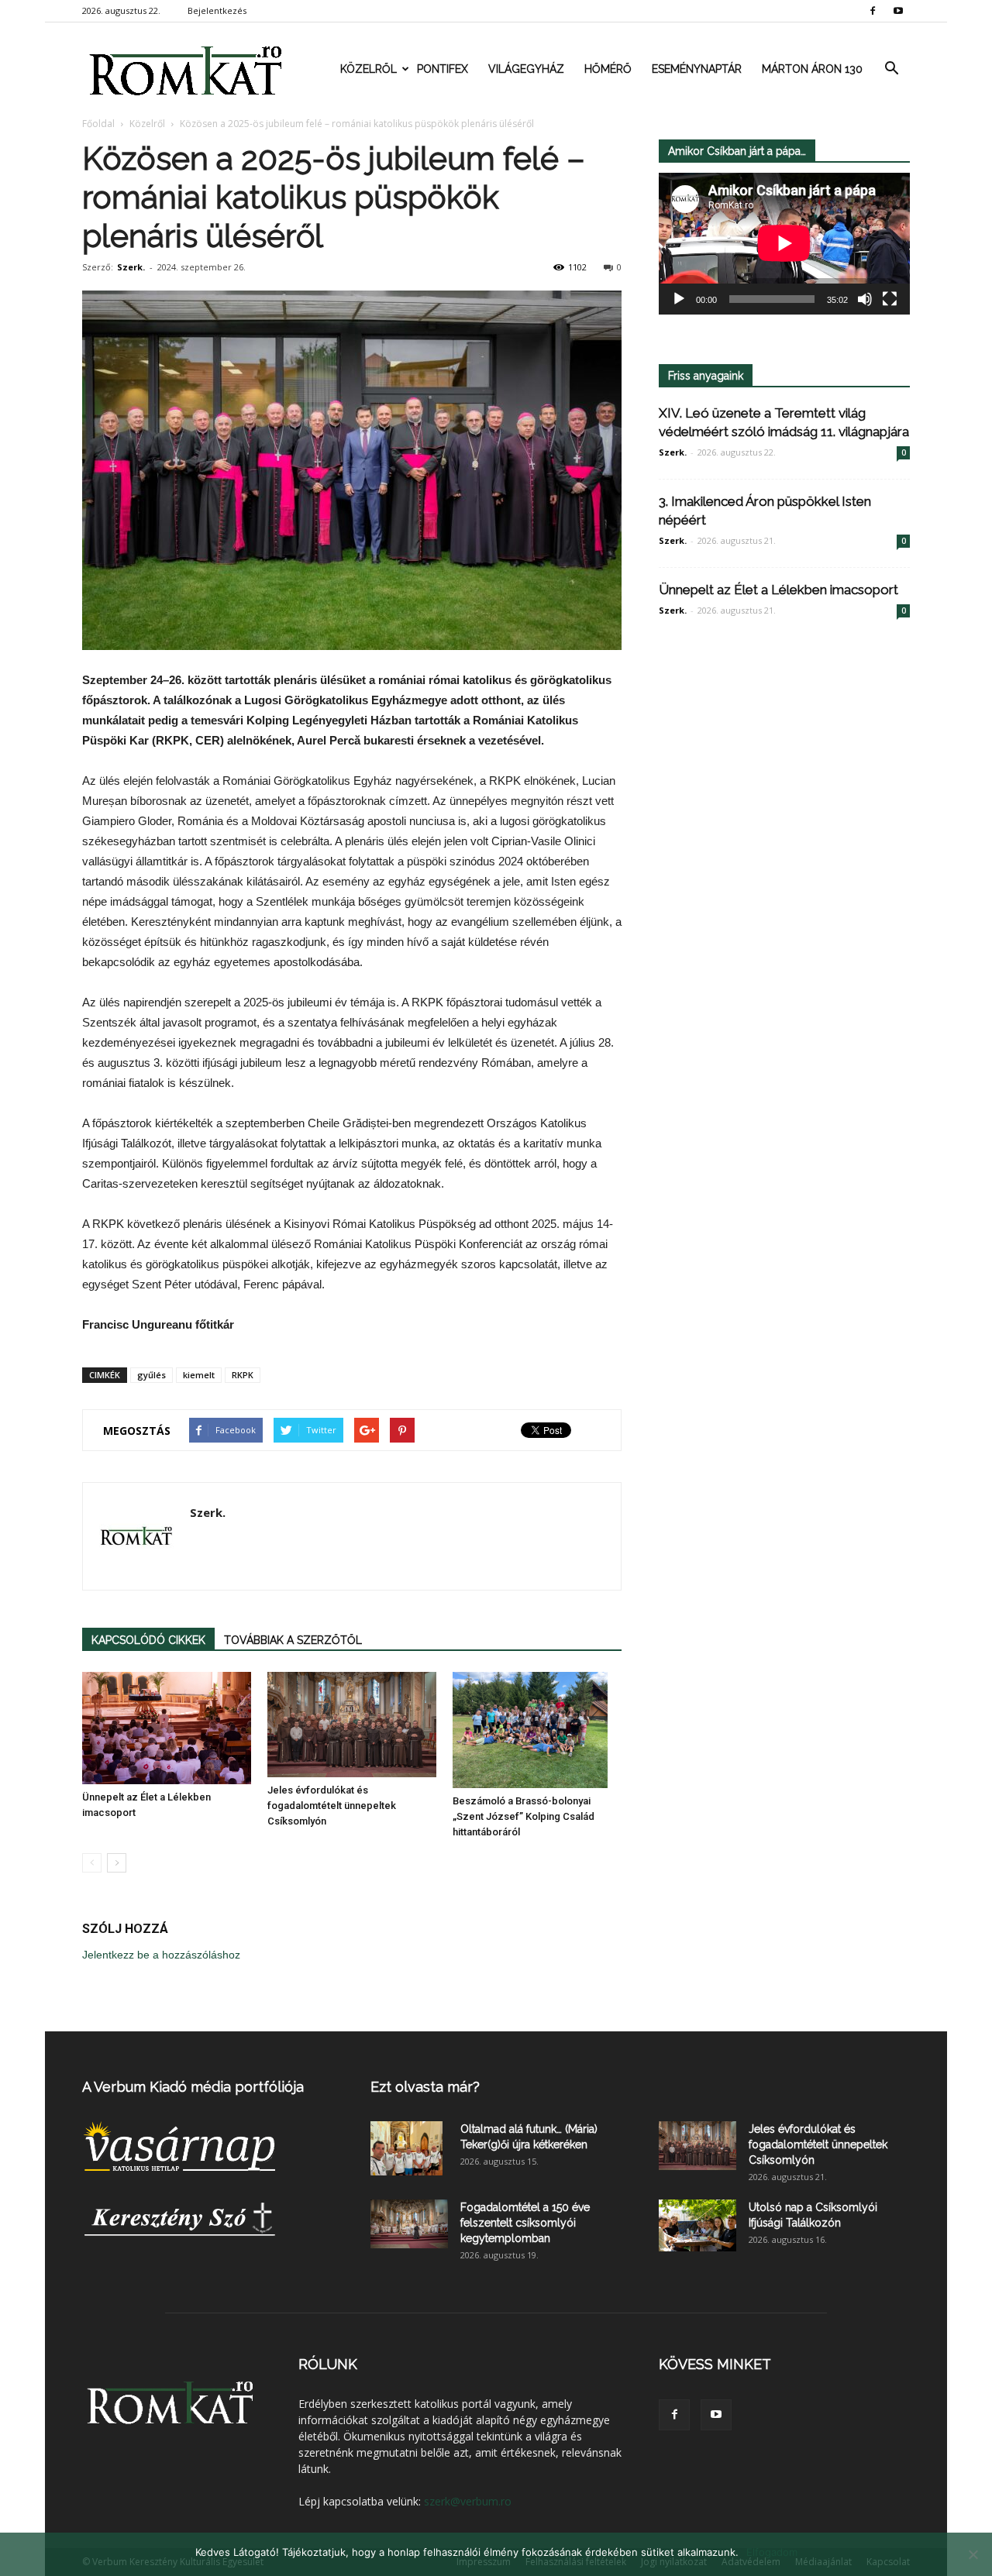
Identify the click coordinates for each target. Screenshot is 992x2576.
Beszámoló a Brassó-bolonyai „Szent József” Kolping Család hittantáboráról (524, 1816)
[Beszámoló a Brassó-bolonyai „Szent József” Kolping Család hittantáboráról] (537, 1730)
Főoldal (98, 124)
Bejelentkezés (217, 10)
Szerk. (131, 267)
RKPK (243, 1375)
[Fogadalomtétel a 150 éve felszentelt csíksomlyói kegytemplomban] (409, 2224)
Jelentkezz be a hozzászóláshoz (161, 1955)
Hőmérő (608, 69)
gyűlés (152, 1375)
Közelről (369, 69)
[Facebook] (873, 11)
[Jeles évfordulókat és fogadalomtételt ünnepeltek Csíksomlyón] (352, 1725)
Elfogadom (772, 2552)
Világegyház (526, 69)
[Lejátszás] (679, 299)
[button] (891, 69)
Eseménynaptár (697, 69)
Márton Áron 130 (812, 69)
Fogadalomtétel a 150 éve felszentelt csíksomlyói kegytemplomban (525, 2223)
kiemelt (199, 1375)
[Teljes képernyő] (890, 299)
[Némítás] (865, 299)
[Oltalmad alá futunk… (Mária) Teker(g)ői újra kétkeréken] (406, 2148)
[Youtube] (898, 11)
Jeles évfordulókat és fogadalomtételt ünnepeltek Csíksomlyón (332, 1806)
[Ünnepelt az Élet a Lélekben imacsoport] (167, 1728)
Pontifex (443, 69)
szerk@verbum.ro (468, 2501)
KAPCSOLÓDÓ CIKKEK (148, 1640)
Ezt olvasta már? (425, 2087)
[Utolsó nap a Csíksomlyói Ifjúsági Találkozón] (697, 2225)
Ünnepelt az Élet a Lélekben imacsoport (778, 590)
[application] (784, 244)
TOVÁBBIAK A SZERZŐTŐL (293, 1640)
